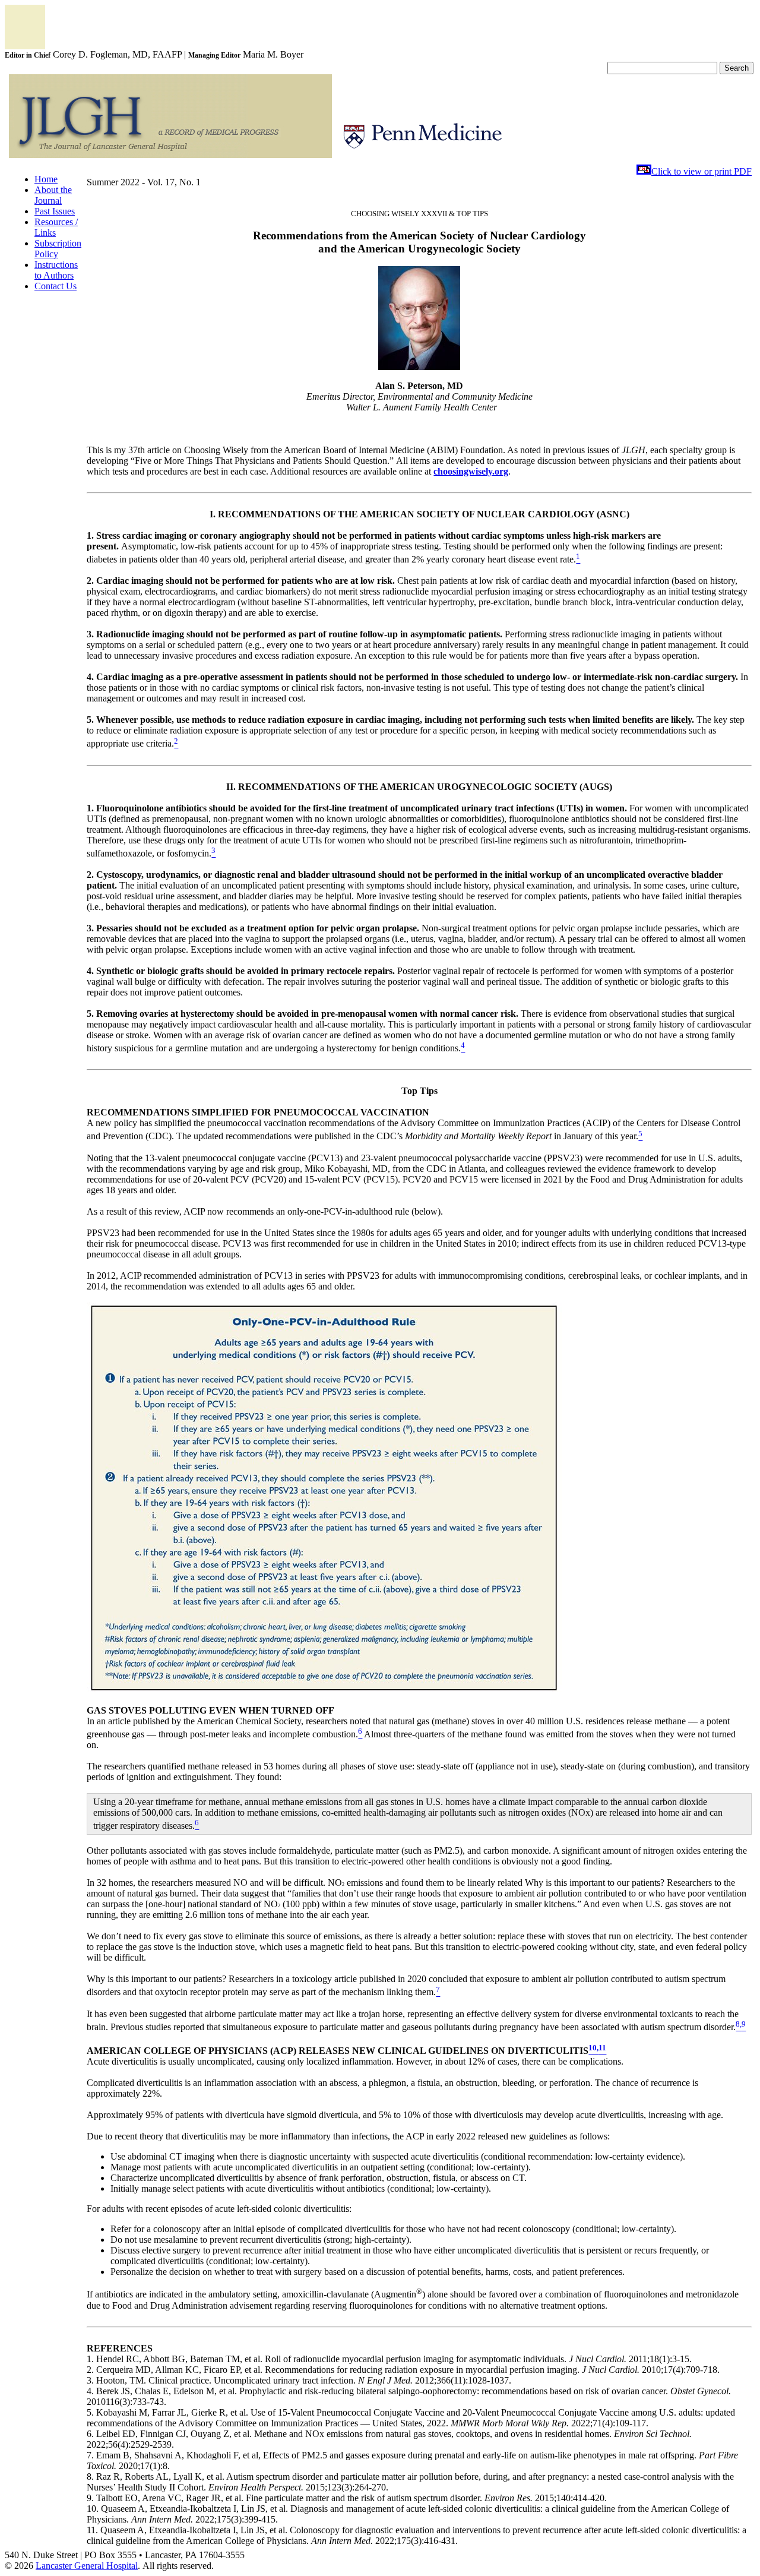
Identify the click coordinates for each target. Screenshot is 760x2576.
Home (46, 179)
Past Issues (55, 211)
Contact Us (56, 286)
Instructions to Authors (56, 270)
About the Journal (53, 195)
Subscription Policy (58, 249)
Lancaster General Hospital (87, 2566)
